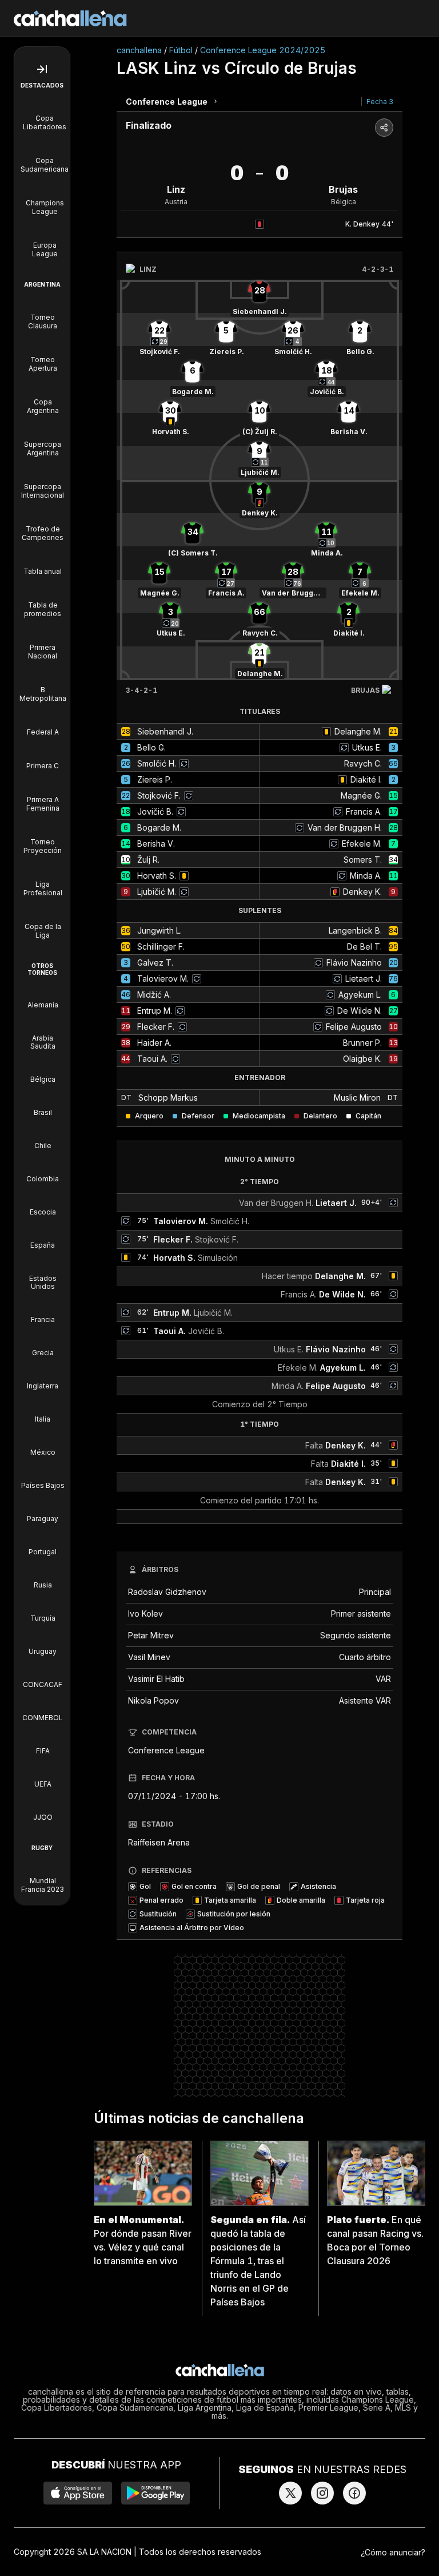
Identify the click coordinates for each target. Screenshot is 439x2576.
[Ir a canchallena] (70, 18)
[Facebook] (354, 2493)
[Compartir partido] (384, 128)
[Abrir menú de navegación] (42, 69)
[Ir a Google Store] (155, 2493)
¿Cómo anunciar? (393, 2552)
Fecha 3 (380, 102)
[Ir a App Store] (78, 2493)
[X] (290, 2493)
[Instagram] (322, 2493)
